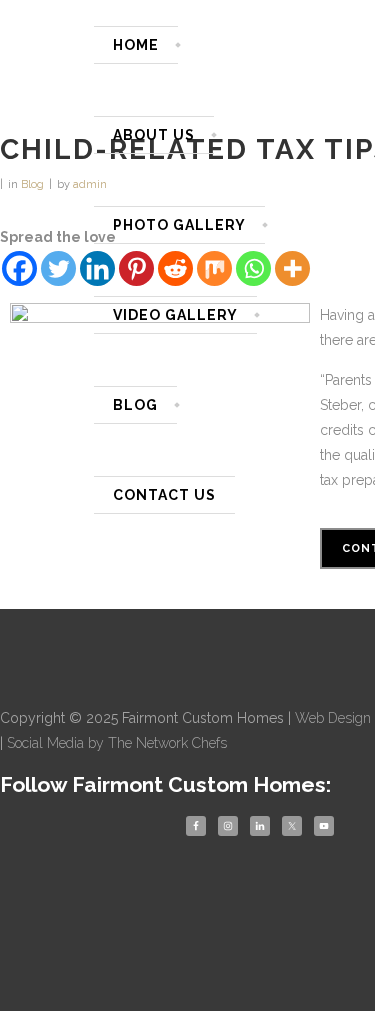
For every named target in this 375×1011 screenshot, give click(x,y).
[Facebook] (19, 268)
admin (90, 184)
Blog (32, 184)
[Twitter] (58, 268)
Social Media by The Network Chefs (117, 743)
